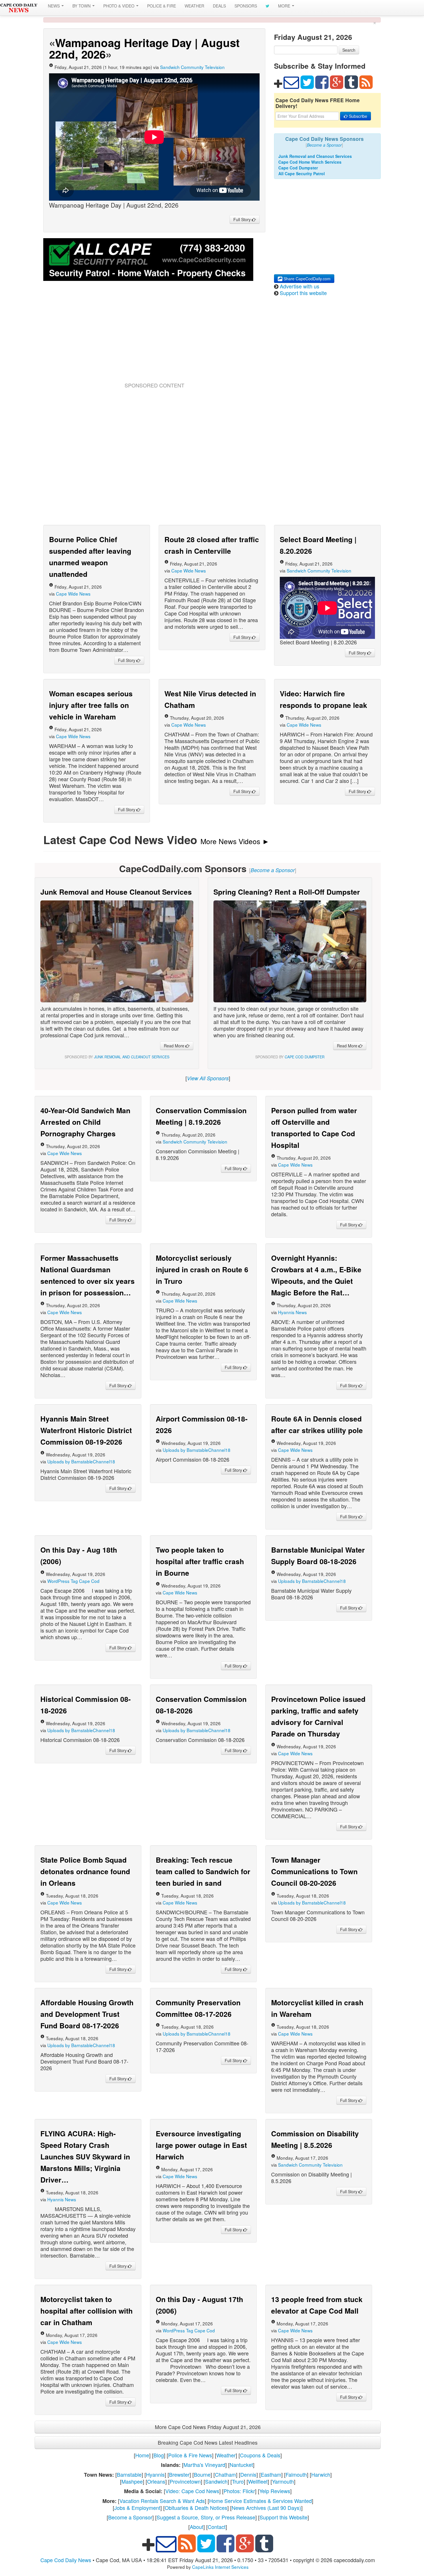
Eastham (271, 2474)
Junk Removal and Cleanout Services (315, 156)
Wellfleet (258, 2481)
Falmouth (296, 2474)
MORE (285, 6)
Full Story (243, 219)
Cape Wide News (73, 594)
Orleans (156, 2481)
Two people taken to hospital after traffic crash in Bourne (200, 1561)
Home (142, 2455)
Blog (159, 2455)
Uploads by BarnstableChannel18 (81, 1461)
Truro (238, 2481)
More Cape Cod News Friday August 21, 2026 (208, 2427)
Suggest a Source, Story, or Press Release (206, 2517)
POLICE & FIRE (162, 6)
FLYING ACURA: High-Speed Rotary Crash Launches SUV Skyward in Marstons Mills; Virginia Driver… (85, 2157)
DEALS (219, 6)
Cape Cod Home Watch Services (310, 162)
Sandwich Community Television (192, 67)
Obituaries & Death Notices (196, 2508)
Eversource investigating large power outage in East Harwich (201, 2145)
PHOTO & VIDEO (119, 6)
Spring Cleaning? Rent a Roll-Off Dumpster (287, 892)
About (197, 2527)
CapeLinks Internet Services (220, 2567)
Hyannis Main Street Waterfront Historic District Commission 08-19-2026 (86, 1430)
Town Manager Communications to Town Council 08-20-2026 (314, 1871)
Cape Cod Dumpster (298, 168)
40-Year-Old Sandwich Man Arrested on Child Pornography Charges (85, 1122)
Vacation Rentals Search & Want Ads (162, 2501)
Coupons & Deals (260, 2455)
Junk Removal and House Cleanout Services (116, 892)
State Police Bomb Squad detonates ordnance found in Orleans (85, 1871)
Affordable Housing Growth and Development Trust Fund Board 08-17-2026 (87, 2014)
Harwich (321, 2474)
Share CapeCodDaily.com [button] (306, 279)
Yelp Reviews (275, 2491)
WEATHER (194, 6)
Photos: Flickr (239, 2491)
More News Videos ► (235, 841)
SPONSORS (246, 6)
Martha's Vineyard (204, 2465)
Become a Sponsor (130, 2517)
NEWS (54, 6)
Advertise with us (300, 286)
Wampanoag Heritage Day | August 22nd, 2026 (144, 48)
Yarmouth (283, 2481)
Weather (226, 2455)
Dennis (248, 2474)
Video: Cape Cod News (192, 2491)
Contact (217, 2527)
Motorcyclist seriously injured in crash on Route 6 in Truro (202, 1269)
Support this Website (284, 2517)
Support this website (303, 293)
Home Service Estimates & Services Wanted (260, 2501)
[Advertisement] (154, 339)
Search (349, 50)
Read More (175, 1046)
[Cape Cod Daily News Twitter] (268, 6)
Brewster (179, 2474)
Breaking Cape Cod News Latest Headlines (208, 2442)
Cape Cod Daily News (66, 2560)
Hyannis (155, 2474)
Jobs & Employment (137, 2508)
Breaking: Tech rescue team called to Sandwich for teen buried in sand (203, 1871)
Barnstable (129, 2474)
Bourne (202, 2474)
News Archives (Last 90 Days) (266, 2508)
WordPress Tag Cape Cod (73, 1581)
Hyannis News (292, 1312)
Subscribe (358, 116)
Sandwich (216, 2481)
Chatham (225, 2474)
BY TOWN (82, 6)
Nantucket (241, 2465)
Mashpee (132, 2481)
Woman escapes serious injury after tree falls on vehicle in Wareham (91, 705)
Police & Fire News (190, 2455)
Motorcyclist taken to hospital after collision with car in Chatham (87, 2311)
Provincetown (185, 2481)
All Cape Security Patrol (302, 174)
